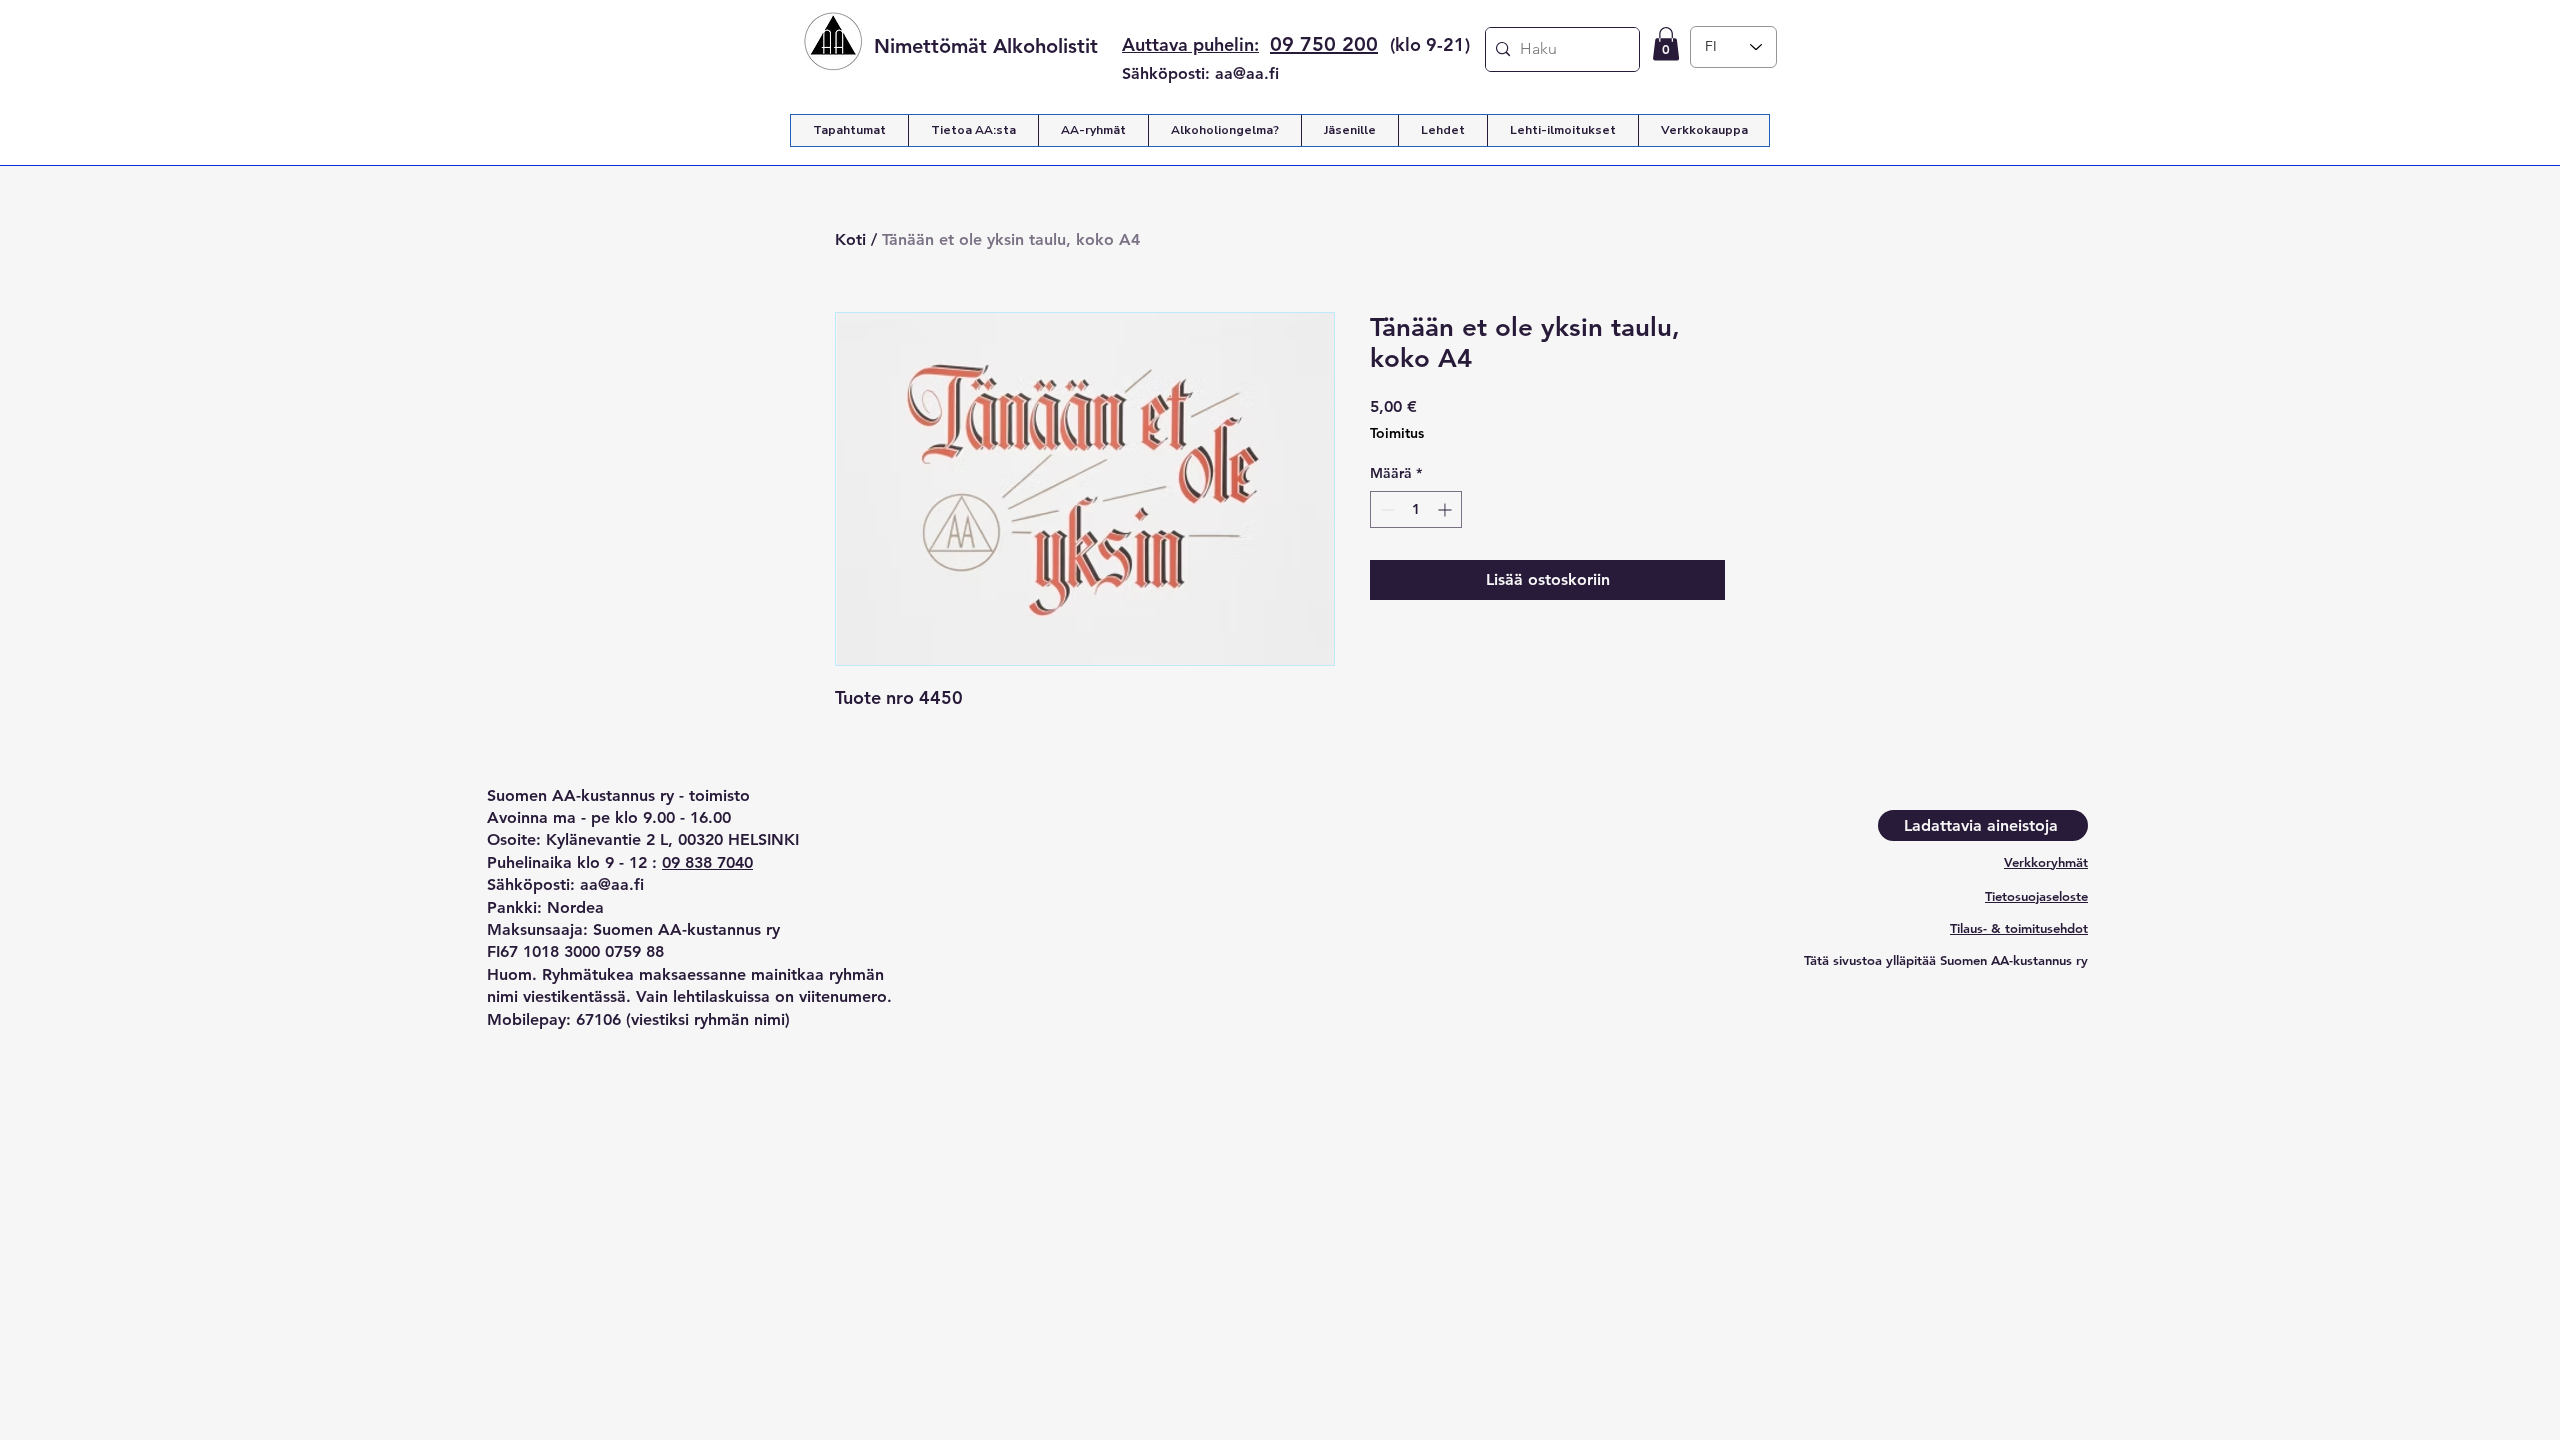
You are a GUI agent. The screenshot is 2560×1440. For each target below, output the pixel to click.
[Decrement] (1385, 509)
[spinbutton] (1416, 509)
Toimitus (1397, 433)
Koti (850, 239)
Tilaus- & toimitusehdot (2019, 928)
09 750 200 (1324, 44)
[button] (1666, 43)
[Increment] (1446, 509)
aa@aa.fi (1247, 73)
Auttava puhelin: (1190, 44)
